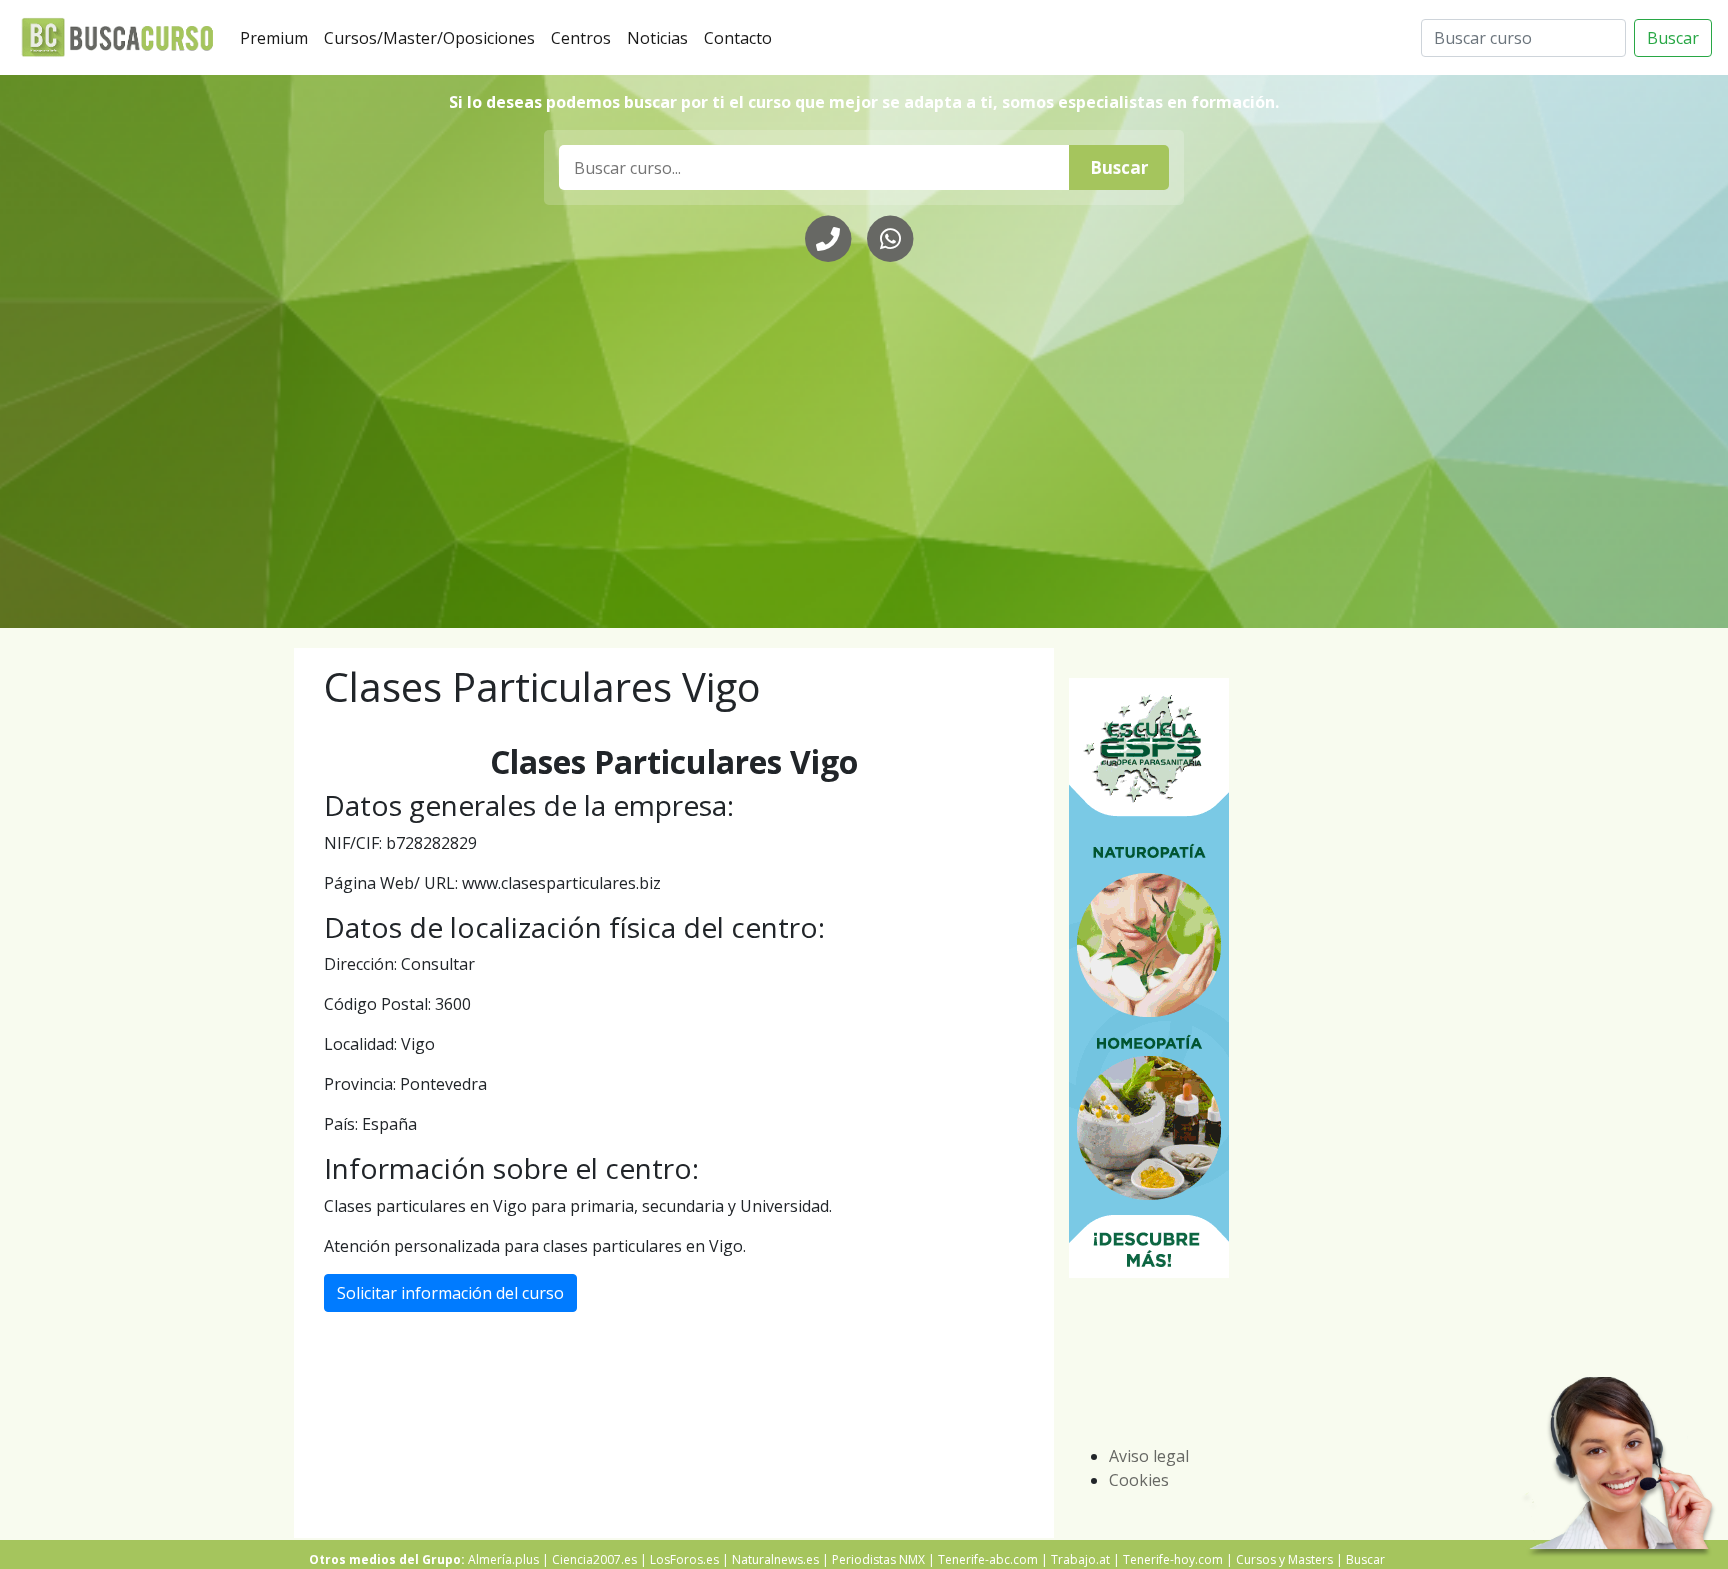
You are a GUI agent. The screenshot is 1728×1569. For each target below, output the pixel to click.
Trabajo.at (1080, 1559)
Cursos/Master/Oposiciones (433, 37)
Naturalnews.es (775, 1559)
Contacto (742, 37)
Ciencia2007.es (594, 1559)
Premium (278, 37)
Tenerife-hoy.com (1173, 1559)
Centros (585, 37)
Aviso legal (1149, 1456)
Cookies (1139, 1480)
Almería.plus (503, 1559)
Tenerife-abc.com (988, 1559)
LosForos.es (684, 1559)
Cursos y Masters (1284, 1559)
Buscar (1673, 38)
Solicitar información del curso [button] (450, 1293)
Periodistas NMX (878, 1559)
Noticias (661, 37)
